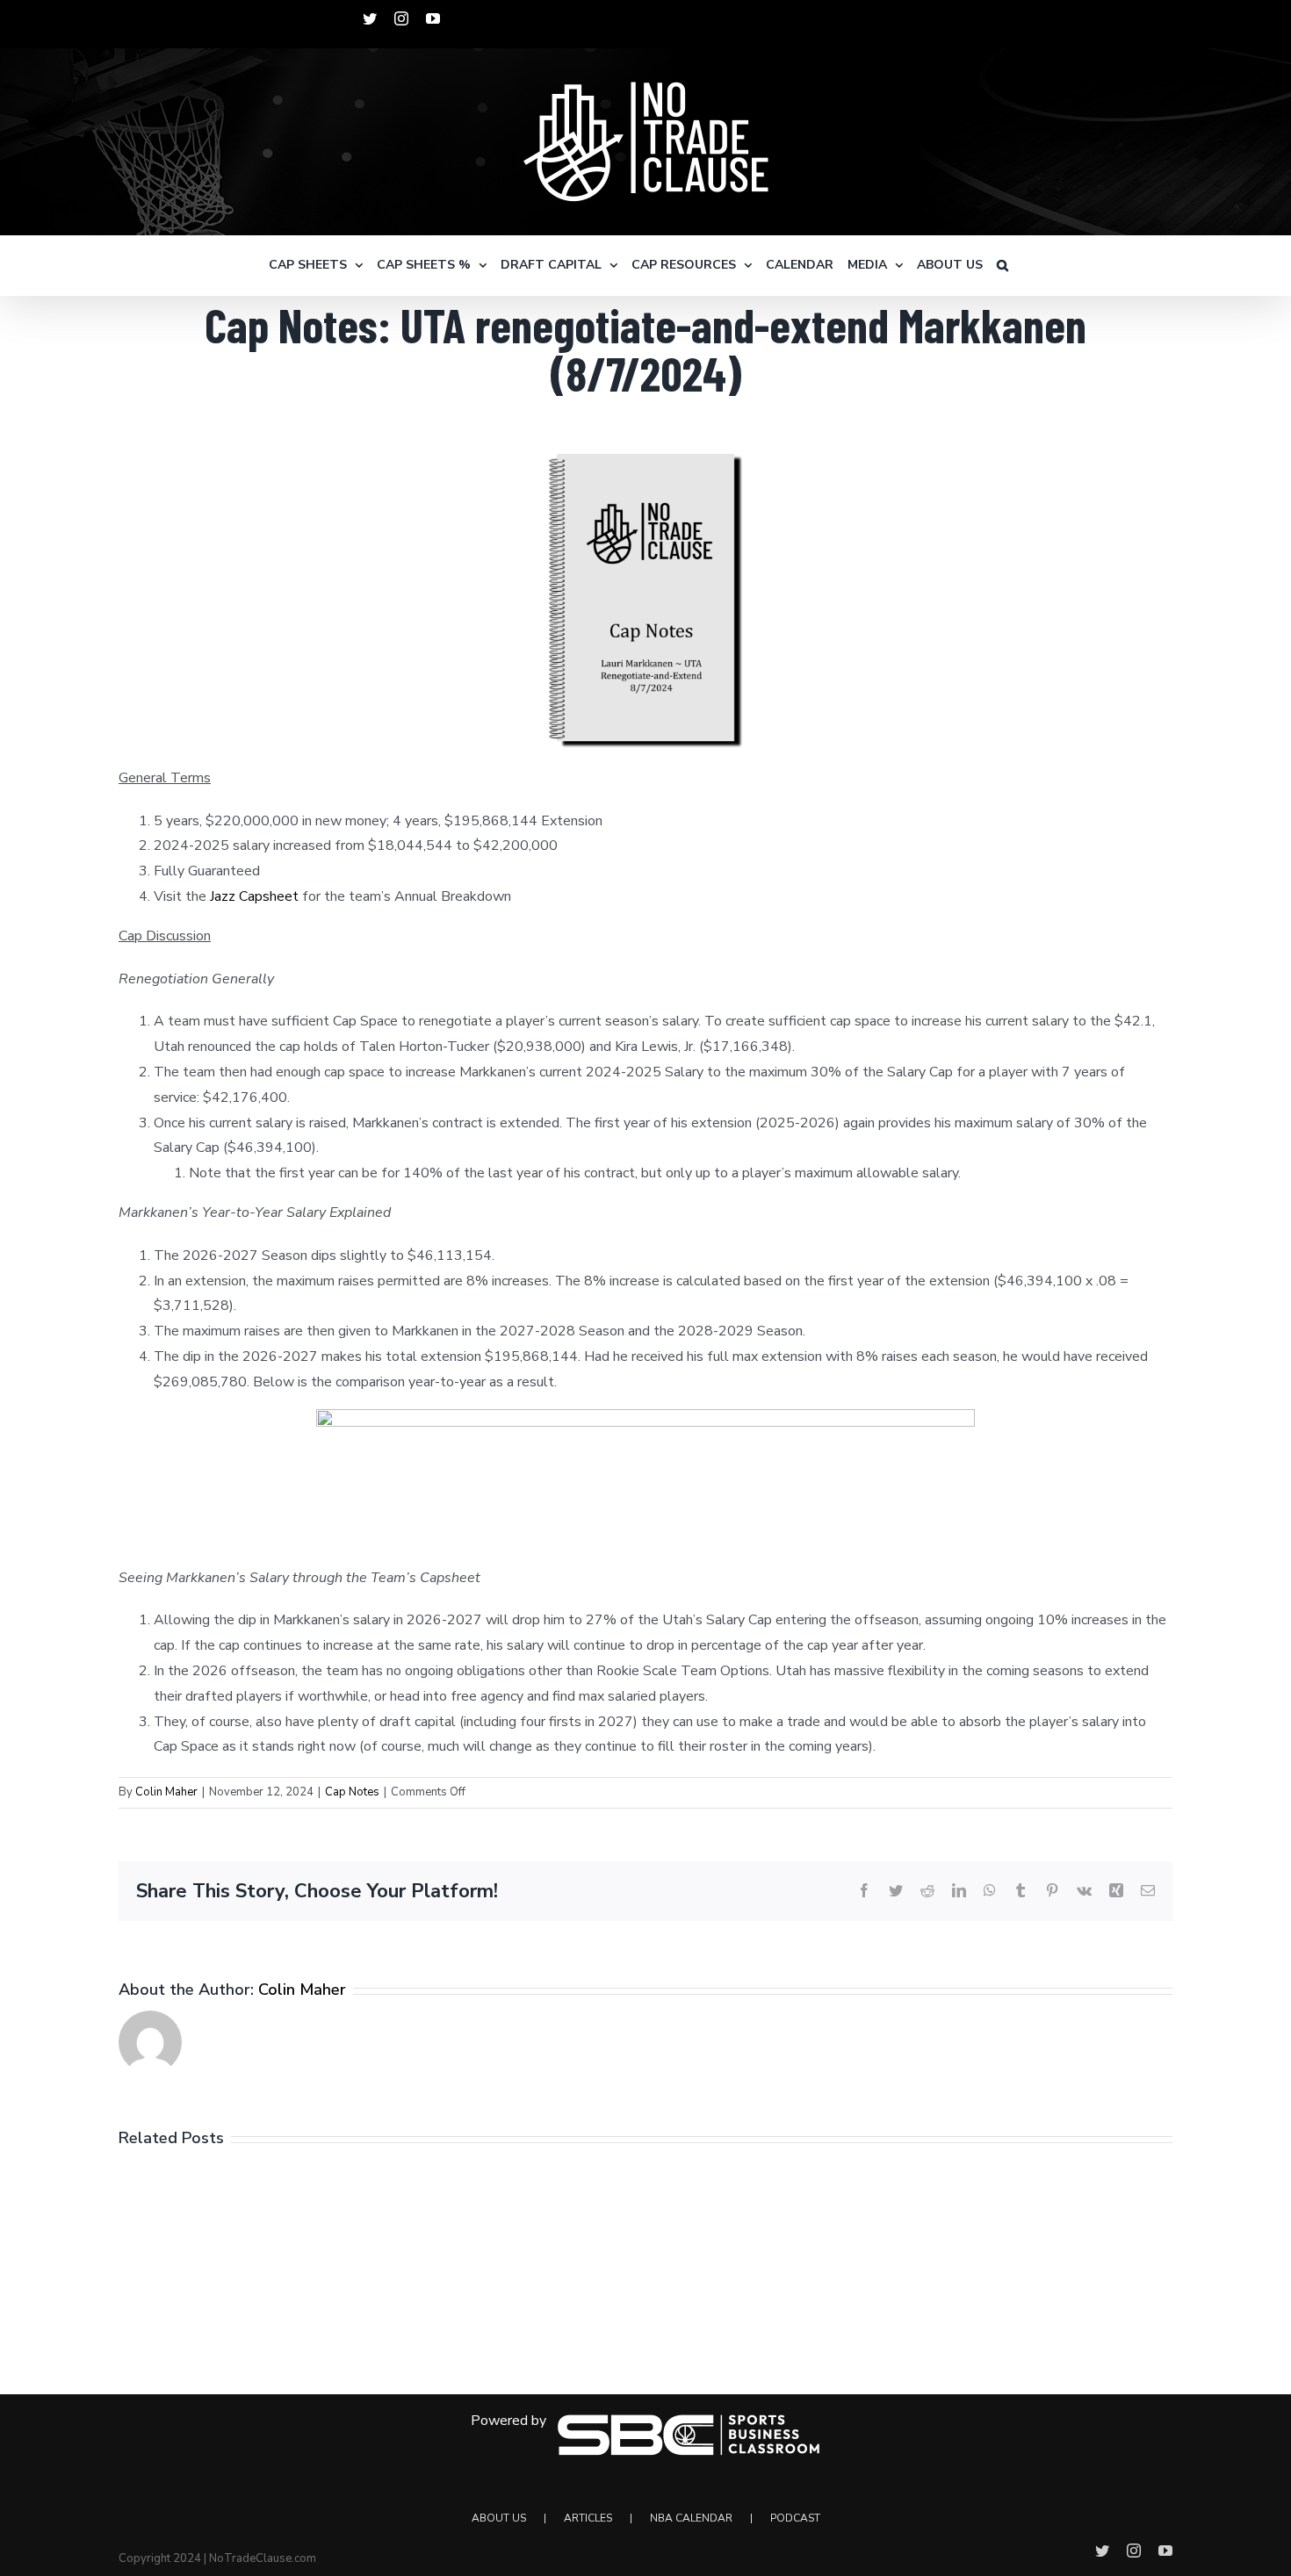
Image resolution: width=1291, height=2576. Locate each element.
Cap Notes (352, 1792)
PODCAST (795, 2518)
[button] (1003, 265)
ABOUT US (499, 2518)
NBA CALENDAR (691, 2518)
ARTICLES (588, 2518)
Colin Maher (166, 1792)
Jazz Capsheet (254, 896)
